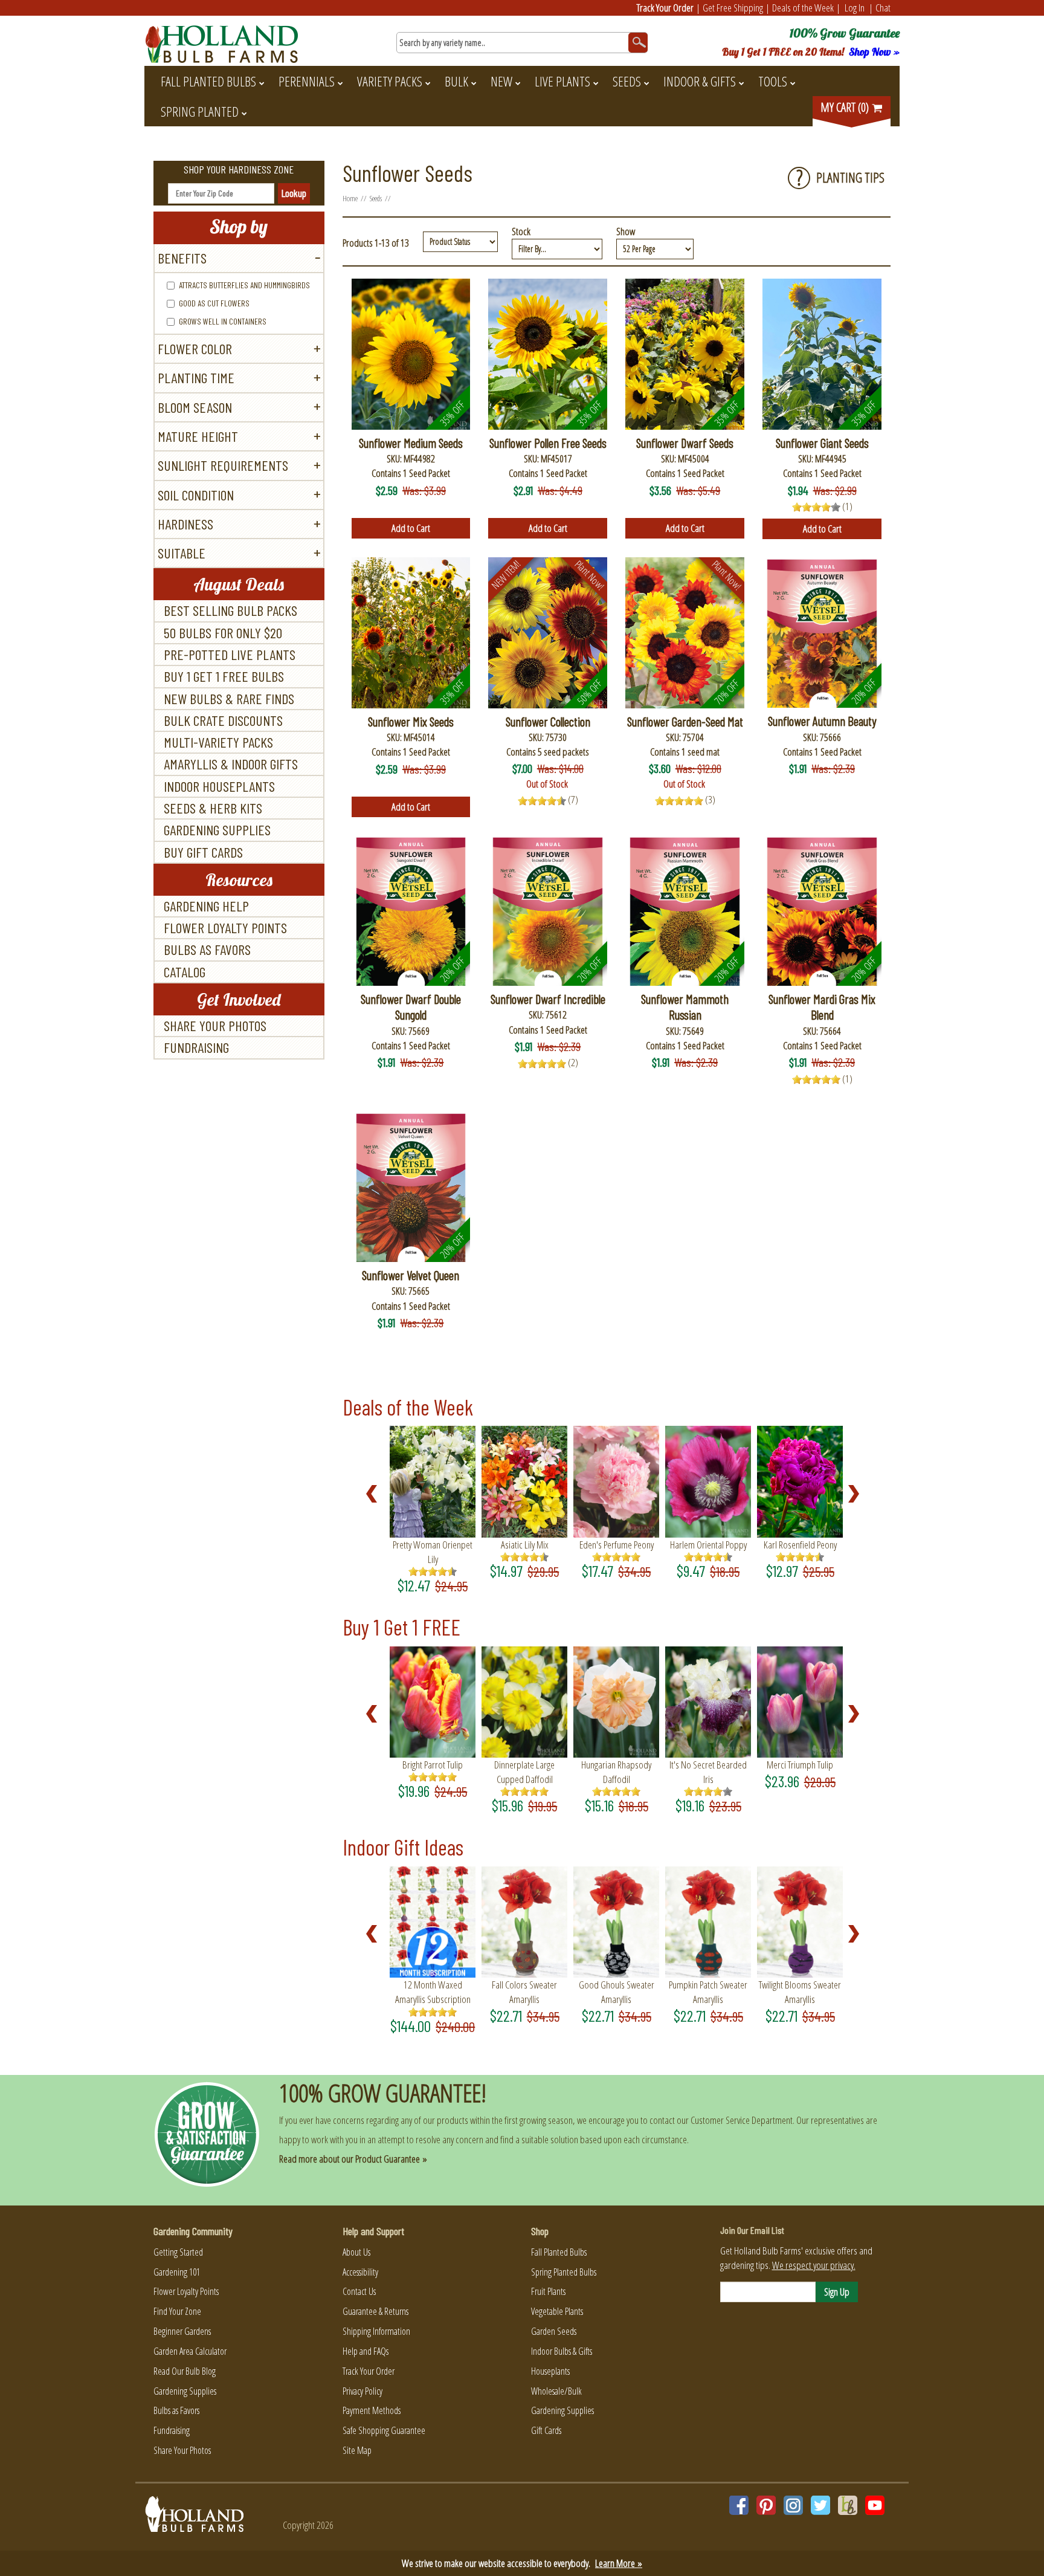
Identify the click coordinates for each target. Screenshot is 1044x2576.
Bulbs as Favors (207, 949)
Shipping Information (376, 2331)
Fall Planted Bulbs (208, 81)
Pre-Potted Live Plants (230, 654)
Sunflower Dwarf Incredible (548, 999)
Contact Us (359, 2291)
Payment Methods (372, 2410)
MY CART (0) (846, 107)
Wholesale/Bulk (556, 2391)
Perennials (307, 81)
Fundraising (196, 1047)
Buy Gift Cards (203, 852)
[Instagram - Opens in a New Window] (793, 2505)
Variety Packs (390, 81)
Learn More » (619, 2563)
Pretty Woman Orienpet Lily (433, 1552)
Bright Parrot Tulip (433, 1765)
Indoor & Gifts (700, 81)
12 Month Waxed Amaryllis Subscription (433, 1992)
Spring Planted (200, 111)
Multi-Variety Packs (218, 742)
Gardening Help (206, 906)
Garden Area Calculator (190, 2351)
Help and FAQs (366, 2351)
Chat (883, 8)
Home (350, 198)
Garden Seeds (554, 2331)
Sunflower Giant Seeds (822, 443)
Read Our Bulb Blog (185, 2371)
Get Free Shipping (733, 8)
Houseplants (550, 2371)
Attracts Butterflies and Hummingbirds (244, 285)
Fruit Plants (548, 2291)
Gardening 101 (177, 2272)
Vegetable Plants (557, 2311)
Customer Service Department (742, 2120)
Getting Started (178, 2252)
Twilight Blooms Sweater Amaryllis (800, 1992)
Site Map (357, 2450)
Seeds (627, 81)
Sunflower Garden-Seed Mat (685, 721)
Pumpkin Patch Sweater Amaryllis (708, 1992)
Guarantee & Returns (375, 2311)
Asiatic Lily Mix (525, 1545)
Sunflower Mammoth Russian (685, 1007)
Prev (375, 1494)
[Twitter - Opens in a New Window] (820, 2505)
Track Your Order (665, 8)
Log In (855, 8)
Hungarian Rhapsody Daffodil (616, 1772)
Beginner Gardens (182, 2331)
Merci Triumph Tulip (800, 1765)
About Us (356, 2252)
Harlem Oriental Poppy (708, 1545)
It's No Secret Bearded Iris (708, 1772)
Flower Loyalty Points (225, 927)
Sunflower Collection (548, 721)
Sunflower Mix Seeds (411, 721)
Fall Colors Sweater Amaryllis (524, 1992)
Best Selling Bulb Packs (230, 610)
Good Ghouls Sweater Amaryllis (617, 1992)
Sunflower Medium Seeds (411, 443)
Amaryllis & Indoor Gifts (231, 764)
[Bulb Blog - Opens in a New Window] (848, 2505)
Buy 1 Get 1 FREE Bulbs (224, 676)
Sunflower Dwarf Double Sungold (411, 1007)
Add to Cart (411, 528)
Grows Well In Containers (223, 321)
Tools (773, 81)
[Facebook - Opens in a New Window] (739, 2505)
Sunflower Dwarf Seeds (685, 443)
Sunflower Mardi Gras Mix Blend (822, 1007)
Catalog (185, 972)
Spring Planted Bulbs (564, 2272)
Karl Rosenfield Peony (800, 1545)
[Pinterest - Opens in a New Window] (766, 2505)
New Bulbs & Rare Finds (229, 698)
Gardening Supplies (217, 830)
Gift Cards (546, 2430)
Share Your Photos (215, 1025)
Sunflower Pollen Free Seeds (548, 443)
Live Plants (562, 81)
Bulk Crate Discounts (223, 720)
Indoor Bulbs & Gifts (562, 2351)
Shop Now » (874, 52)
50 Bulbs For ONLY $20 (223, 633)
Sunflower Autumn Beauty (822, 721)
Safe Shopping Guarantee (384, 2430)
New (501, 81)
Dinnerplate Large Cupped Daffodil (524, 1772)
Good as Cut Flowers (214, 303)
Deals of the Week (803, 8)
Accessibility (360, 2272)
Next (857, 1494)
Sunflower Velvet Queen (411, 1275)
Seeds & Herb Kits (213, 808)
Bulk (456, 81)
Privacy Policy (362, 2391)
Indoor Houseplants (219, 786)
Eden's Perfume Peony (617, 1545)
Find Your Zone (177, 2311)
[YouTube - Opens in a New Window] (875, 2505)
